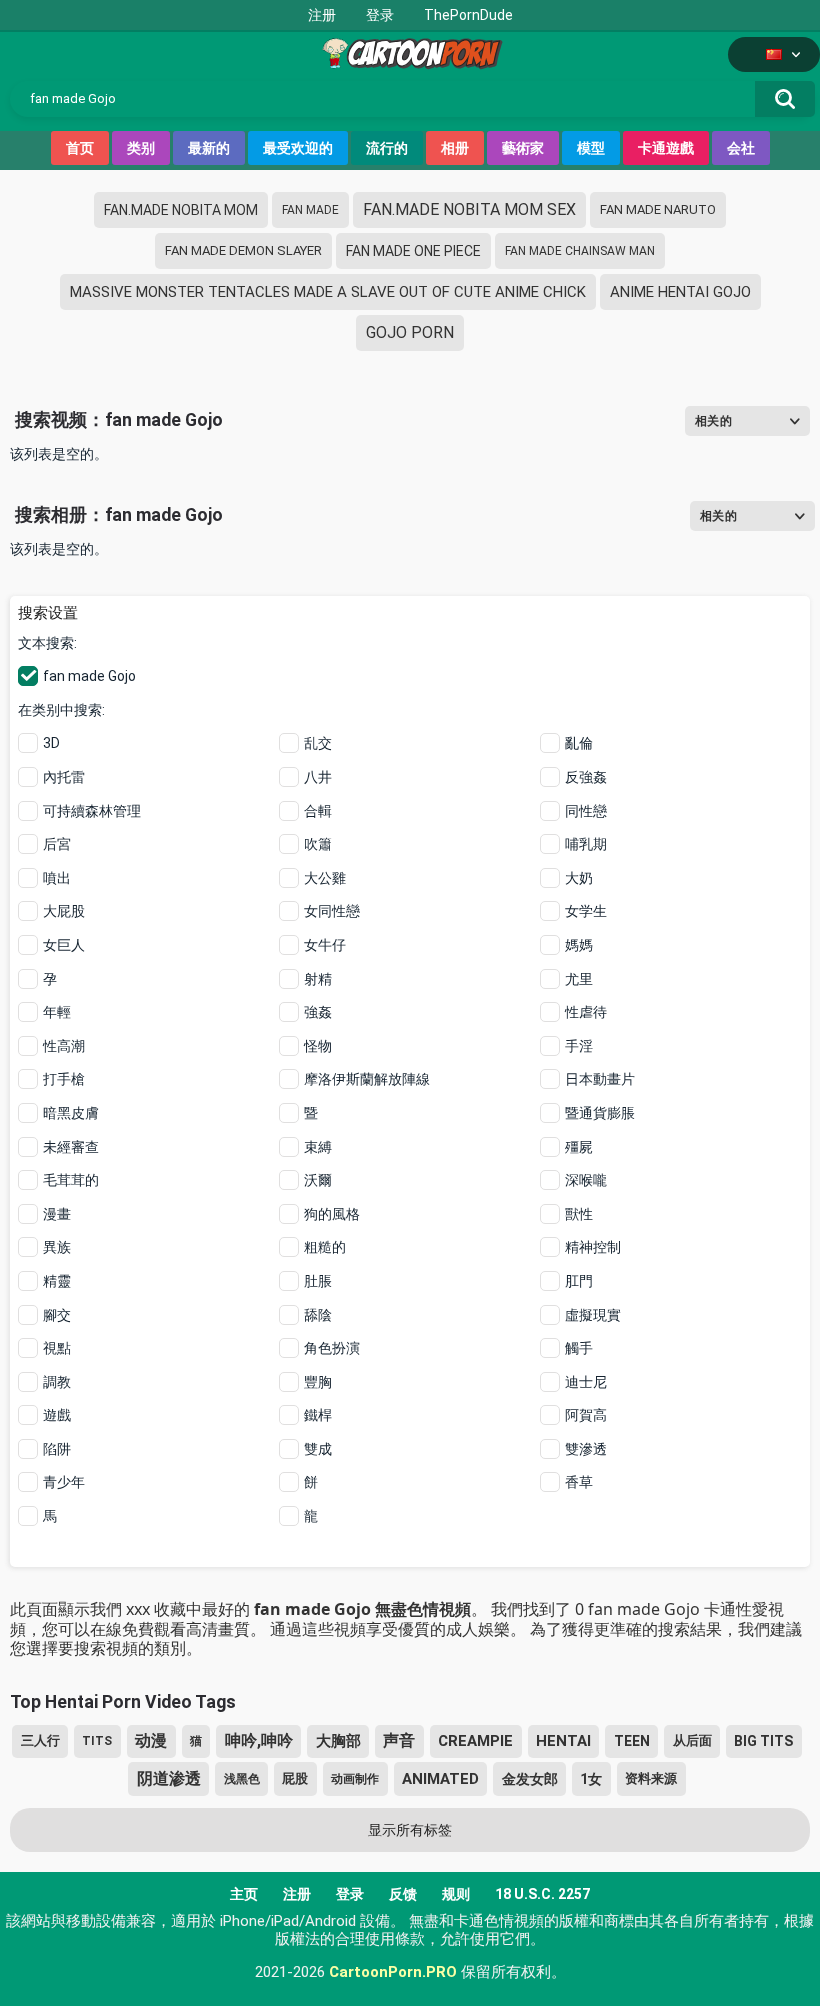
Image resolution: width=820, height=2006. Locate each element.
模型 (591, 148)
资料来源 (651, 1778)
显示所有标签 (410, 1830)
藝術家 (523, 148)
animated (440, 1779)
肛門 (579, 1281)
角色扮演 (332, 1348)
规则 (456, 1894)
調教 (57, 1382)
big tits (763, 1741)
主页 (244, 1894)
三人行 (40, 1740)
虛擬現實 (593, 1315)
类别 (141, 148)
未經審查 (71, 1147)
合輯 (318, 811)
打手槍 (64, 1079)
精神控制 (593, 1247)
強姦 (318, 1012)
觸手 (579, 1348)
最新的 (209, 148)
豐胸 (318, 1382)
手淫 (579, 1046)
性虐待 (586, 1012)
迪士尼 (586, 1382)
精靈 (57, 1281)
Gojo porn (410, 332)
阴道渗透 (169, 1778)
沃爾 (318, 1180)
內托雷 (64, 777)
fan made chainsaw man (580, 251)
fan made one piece (413, 251)
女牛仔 (325, 945)
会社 (741, 148)
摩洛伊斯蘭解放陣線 (367, 1079)
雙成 (318, 1449)
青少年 (64, 1482)
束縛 (318, 1147)
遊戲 (57, 1415)
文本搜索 (46, 643)
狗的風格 (332, 1214)
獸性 (579, 1214)
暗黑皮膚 (71, 1113)
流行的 (387, 148)
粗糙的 (325, 1247)
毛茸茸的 (71, 1180)
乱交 (318, 743)
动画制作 (355, 1779)
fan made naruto (658, 209)
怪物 (318, 1046)
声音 (399, 1740)
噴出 (57, 878)
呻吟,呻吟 (259, 1740)
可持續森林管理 (92, 811)
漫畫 (57, 1214)
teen (632, 1741)
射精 (318, 979)
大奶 (579, 878)
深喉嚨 (586, 1180)
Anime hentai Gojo (680, 292)
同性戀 (586, 811)
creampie (475, 1741)
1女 (591, 1779)
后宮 (57, 844)
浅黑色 (242, 1779)
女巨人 (64, 945)
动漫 (151, 1740)
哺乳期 (586, 844)
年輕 (57, 1012)
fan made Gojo (89, 676)
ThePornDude (468, 15)
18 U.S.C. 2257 (542, 1894)
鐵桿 (318, 1415)
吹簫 (318, 844)
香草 (579, 1482)
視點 (57, 1348)
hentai (563, 1741)
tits (97, 1741)
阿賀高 (586, 1415)
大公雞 (325, 878)
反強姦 (586, 777)
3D (51, 743)
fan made (310, 210)
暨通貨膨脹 (600, 1113)
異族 (57, 1247)
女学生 (586, 911)
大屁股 (64, 911)
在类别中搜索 (60, 710)
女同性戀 (332, 911)
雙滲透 (586, 1449)
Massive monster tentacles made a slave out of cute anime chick (328, 292)
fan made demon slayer (243, 250)
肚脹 (318, 1281)
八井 (318, 777)
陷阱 (57, 1449)
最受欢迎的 (298, 148)
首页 (80, 148)
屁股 (295, 1778)
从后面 (692, 1740)
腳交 (57, 1315)
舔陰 (318, 1315)
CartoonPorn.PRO (393, 1972)
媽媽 (579, 945)
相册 (455, 148)
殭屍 (579, 1147)
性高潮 (64, 1046)
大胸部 (338, 1741)
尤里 (579, 979)
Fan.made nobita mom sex (469, 209)
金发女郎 (530, 1779)
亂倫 (579, 743)
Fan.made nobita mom (181, 210)
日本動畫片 (600, 1079)
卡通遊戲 (666, 148)
